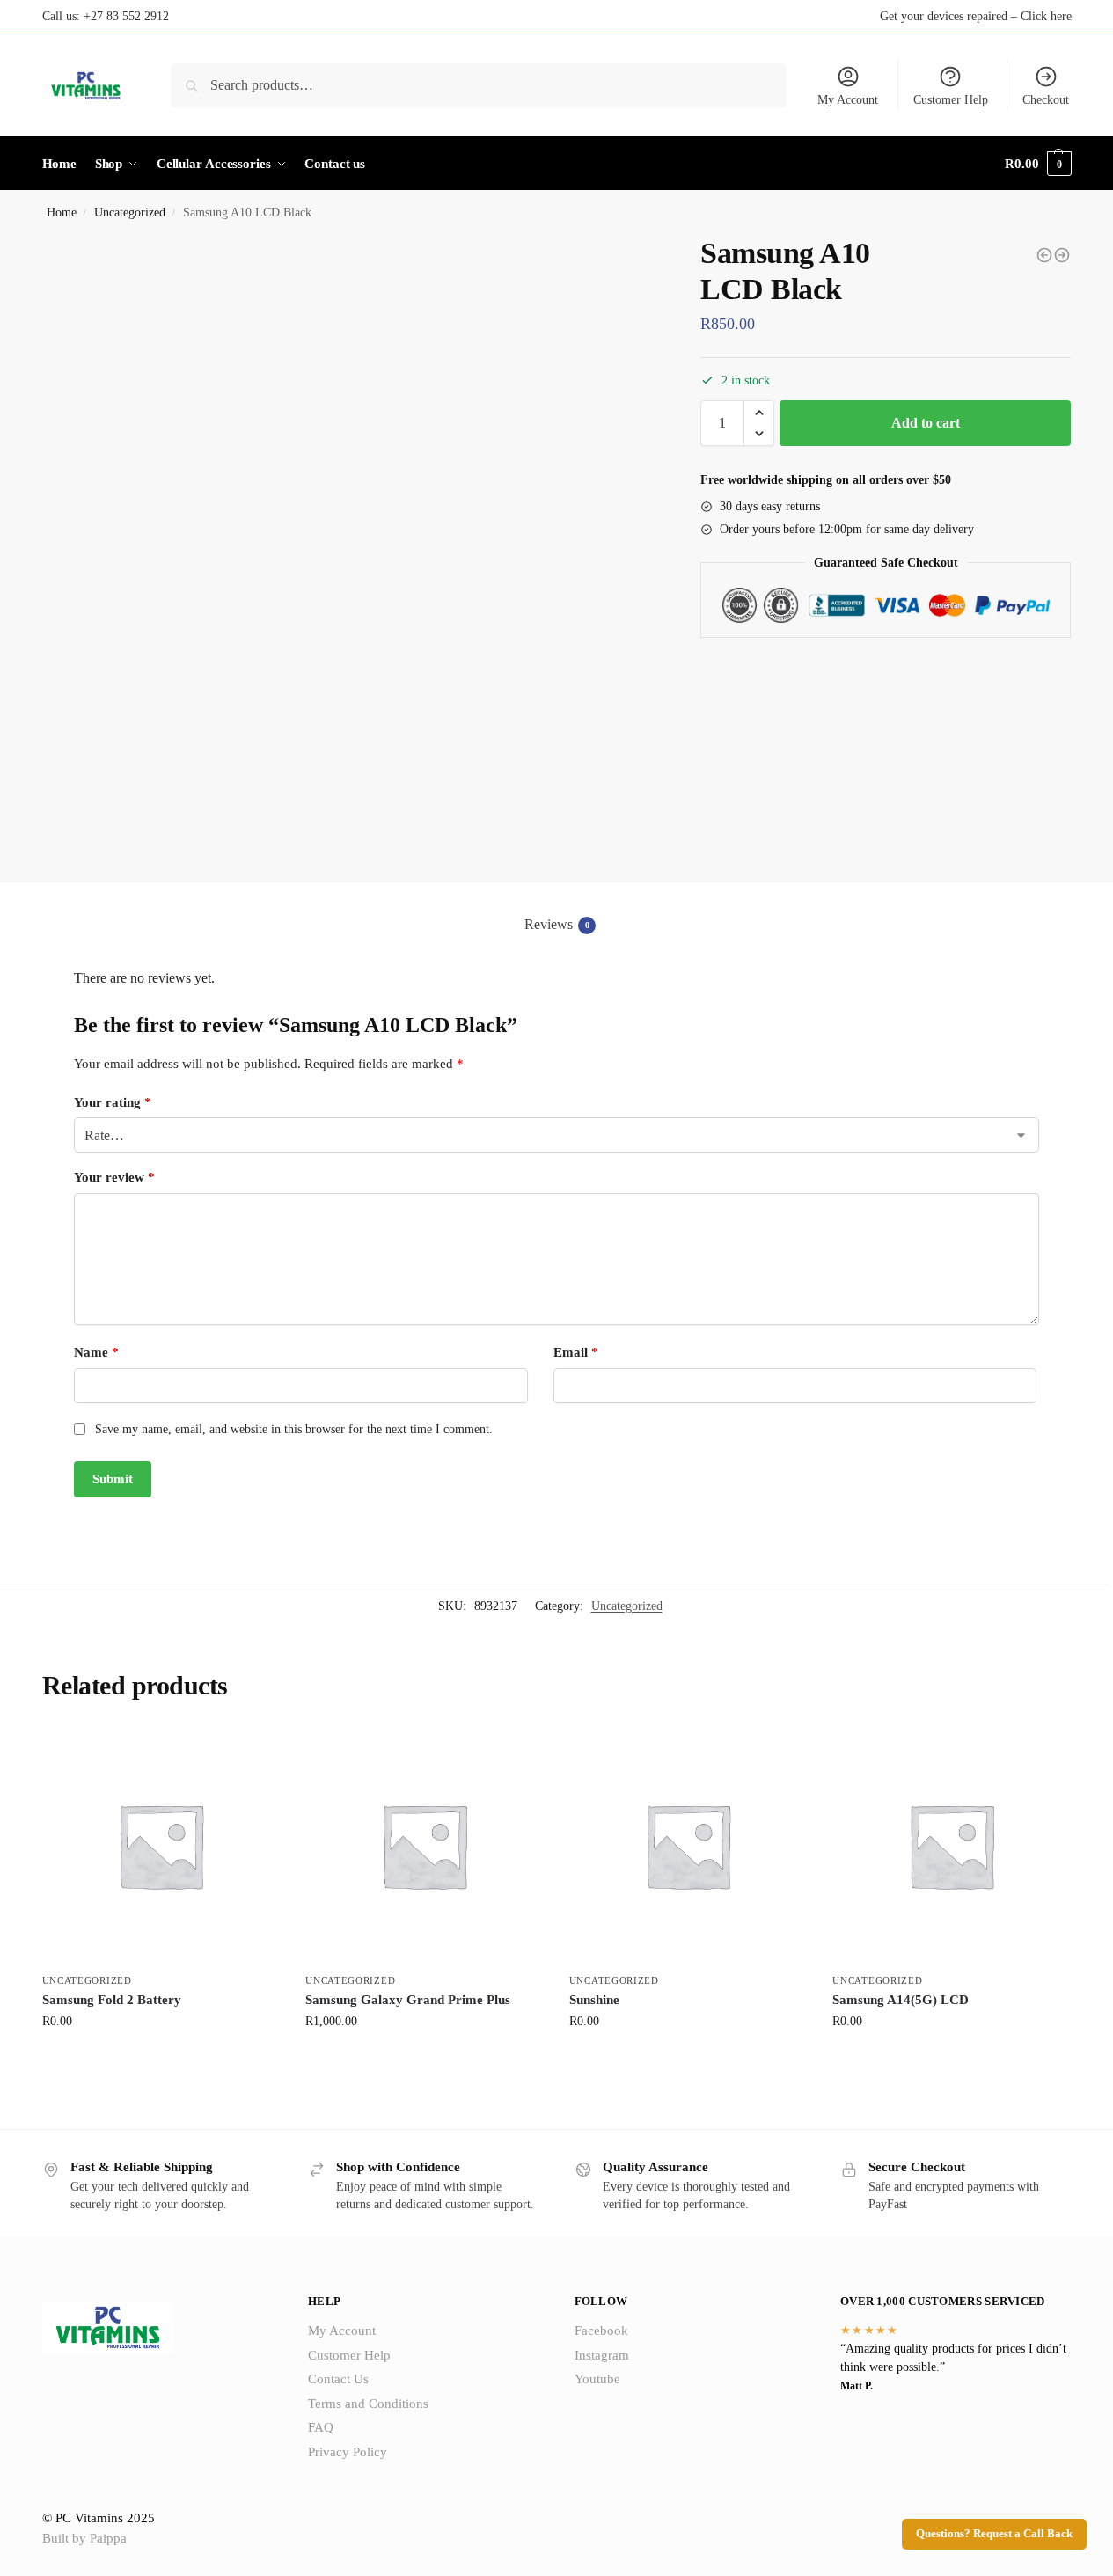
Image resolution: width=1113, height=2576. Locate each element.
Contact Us (338, 2379)
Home (62, 212)
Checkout (1046, 100)
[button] (759, 413)
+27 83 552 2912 (126, 16)
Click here (1046, 16)
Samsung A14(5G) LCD (901, 2000)
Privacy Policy (348, 2452)
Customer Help (951, 100)
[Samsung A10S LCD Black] (1044, 255)
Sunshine (594, 2000)
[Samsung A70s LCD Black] (1062, 255)
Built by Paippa (84, 2538)
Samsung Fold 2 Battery (112, 2000)
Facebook (601, 2331)
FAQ (321, 2427)
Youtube (597, 2379)
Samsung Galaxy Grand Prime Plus (408, 2000)
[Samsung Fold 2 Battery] (161, 1846)
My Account (848, 100)
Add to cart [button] (160, 2058)
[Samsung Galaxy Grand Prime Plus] (424, 1846)
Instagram (602, 2355)
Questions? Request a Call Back (994, 2534)
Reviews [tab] (557, 924)
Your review (114, 1177)
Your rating (113, 1102)
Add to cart (926, 423)
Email (576, 1352)
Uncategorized (130, 212)
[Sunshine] (688, 1846)
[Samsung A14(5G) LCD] (951, 1846)
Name (96, 1352)
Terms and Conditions (368, 2404)
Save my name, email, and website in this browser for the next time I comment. (294, 1429)
